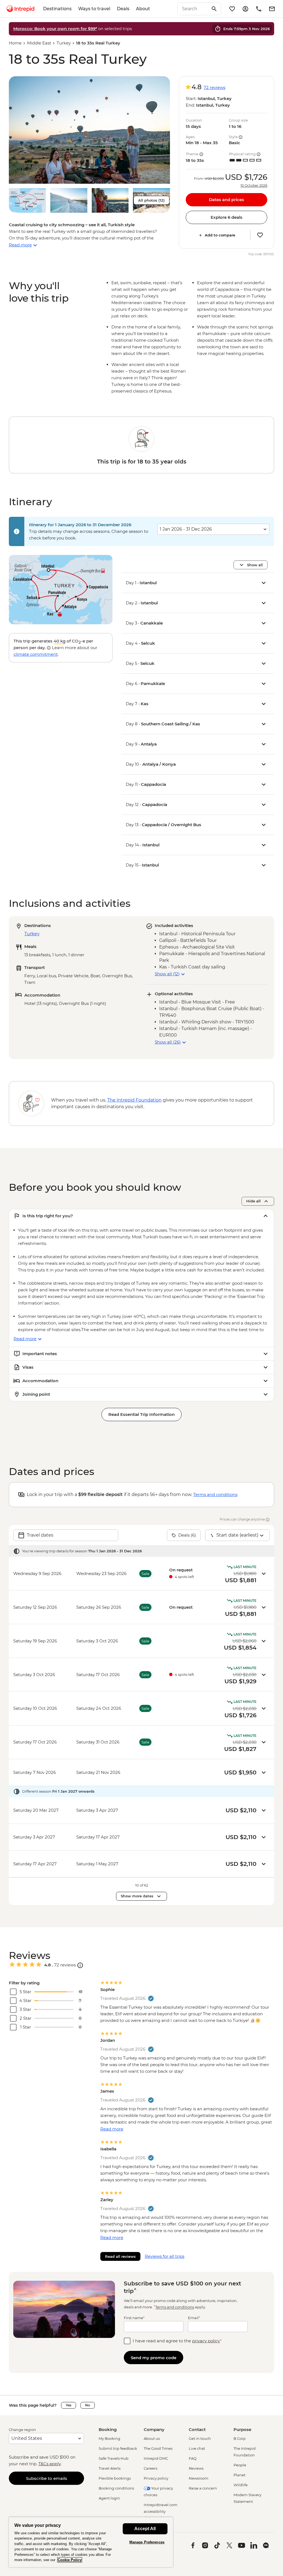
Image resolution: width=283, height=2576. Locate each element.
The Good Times (158, 2448)
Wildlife (241, 2485)
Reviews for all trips (165, 2256)
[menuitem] (20, 9)
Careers (150, 2468)
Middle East (39, 43)
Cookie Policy (70, 2560)
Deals (123, 9)
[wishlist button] (260, 235)
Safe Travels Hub (114, 2458)
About (143, 9)
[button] (89, 130)
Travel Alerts (110, 2468)
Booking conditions (116, 2488)
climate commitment (36, 654)
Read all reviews (120, 2256)
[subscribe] (272, 9)
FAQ (193, 2458)
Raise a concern (203, 2488)
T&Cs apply (49, 2464)
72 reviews (214, 87)
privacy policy (206, 2341)
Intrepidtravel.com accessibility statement (161, 2511)
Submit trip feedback (118, 2448)
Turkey (64, 43)
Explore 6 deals (226, 217)
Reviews (196, 2468)
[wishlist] (232, 9)
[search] (193, 9)
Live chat (197, 2448)
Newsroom (199, 2478)
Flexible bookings (115, 2478)
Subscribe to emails (47, 2478)
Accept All (145, 2529)
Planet (239, 2475)
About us (152, 2438)
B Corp (240, 2438)
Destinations (57, 9)
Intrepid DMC (156, 2458)
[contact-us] (259, 9)
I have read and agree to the (177, 2341)
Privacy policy (156, 2478)
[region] (91, 2542)
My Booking (109, 2438)
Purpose (242, 2429)
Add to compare (220, 235)
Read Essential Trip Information (141, 1414)
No (88, 2405)
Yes (69, 2405)
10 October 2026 (254, 186)
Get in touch (200, 2438)
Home (15, 43)
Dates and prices (226, 200)
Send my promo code (154, 2358)
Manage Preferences (147, 2542)
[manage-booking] (245, 9)
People (240, 2465)
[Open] (80, 1965)
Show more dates (137, 1896)
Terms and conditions (215, 1494)
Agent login (109, 2498)
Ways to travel (94, 9)
